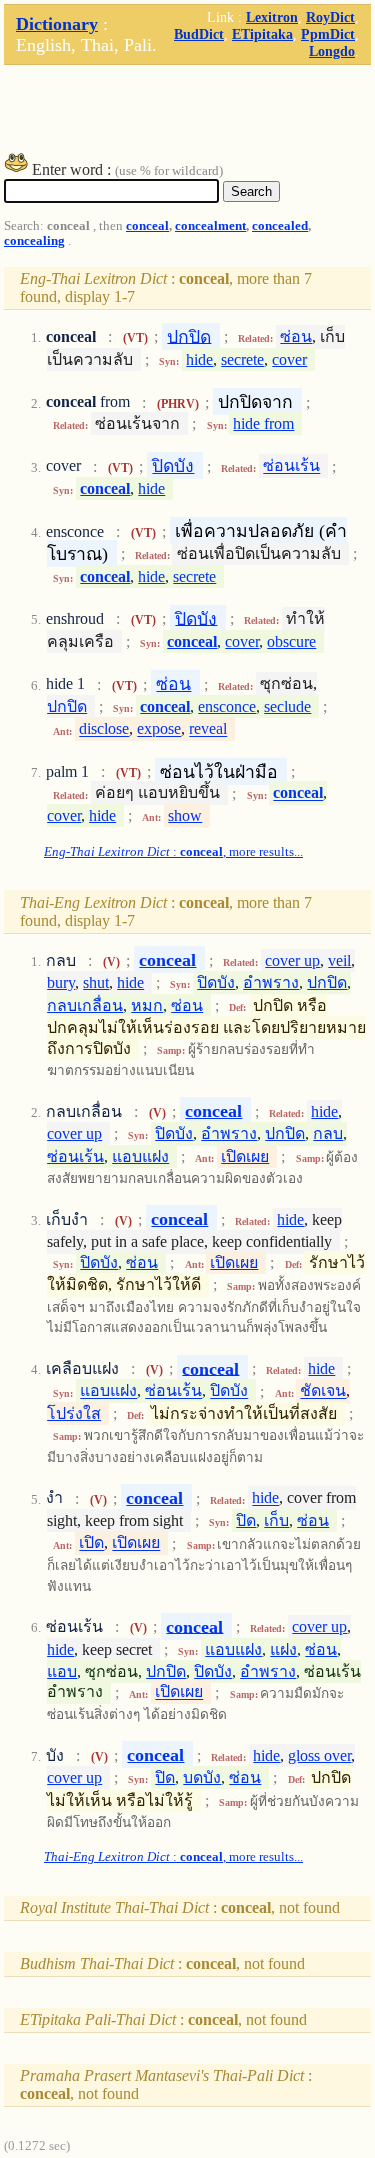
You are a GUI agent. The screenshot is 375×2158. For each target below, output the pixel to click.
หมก (147, 1005)
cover (289, 359)
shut (96, 982)
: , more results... (173, 852)
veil (339, 960)
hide (199, 359)
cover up (292, 960)
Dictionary (57, 24)
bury (61, 982)
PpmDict (328, 34)
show (185, 815)
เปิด (91, 1543)
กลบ (328, 1133)
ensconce (227, 706)
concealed (280, 226)
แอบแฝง (140, 1156)
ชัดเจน (323, 1391)
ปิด (246, 1520)
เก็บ (276, 1520)
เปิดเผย (245, 1156)
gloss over (319, 1755)
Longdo (332, 51)
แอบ (62, 1671)
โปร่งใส (74, 1413)
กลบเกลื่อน (85, 1005)
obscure (291, 641)
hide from (263, 423)
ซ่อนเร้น (291, 466)
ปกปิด (189, 336)
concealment (210, 226)
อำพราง (271, 982)
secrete (242, 359)
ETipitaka (262, 34)
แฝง (283, 1649)
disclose (104, 729)
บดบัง (202, 1777)
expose (159, 729)
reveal (208, 729)
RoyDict (330, 17)
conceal (147, 226)
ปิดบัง (173, 466)
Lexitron (272, 17)
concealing (34, 241)
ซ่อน (296, 336)
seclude (287, 706)
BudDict (199, 34)
